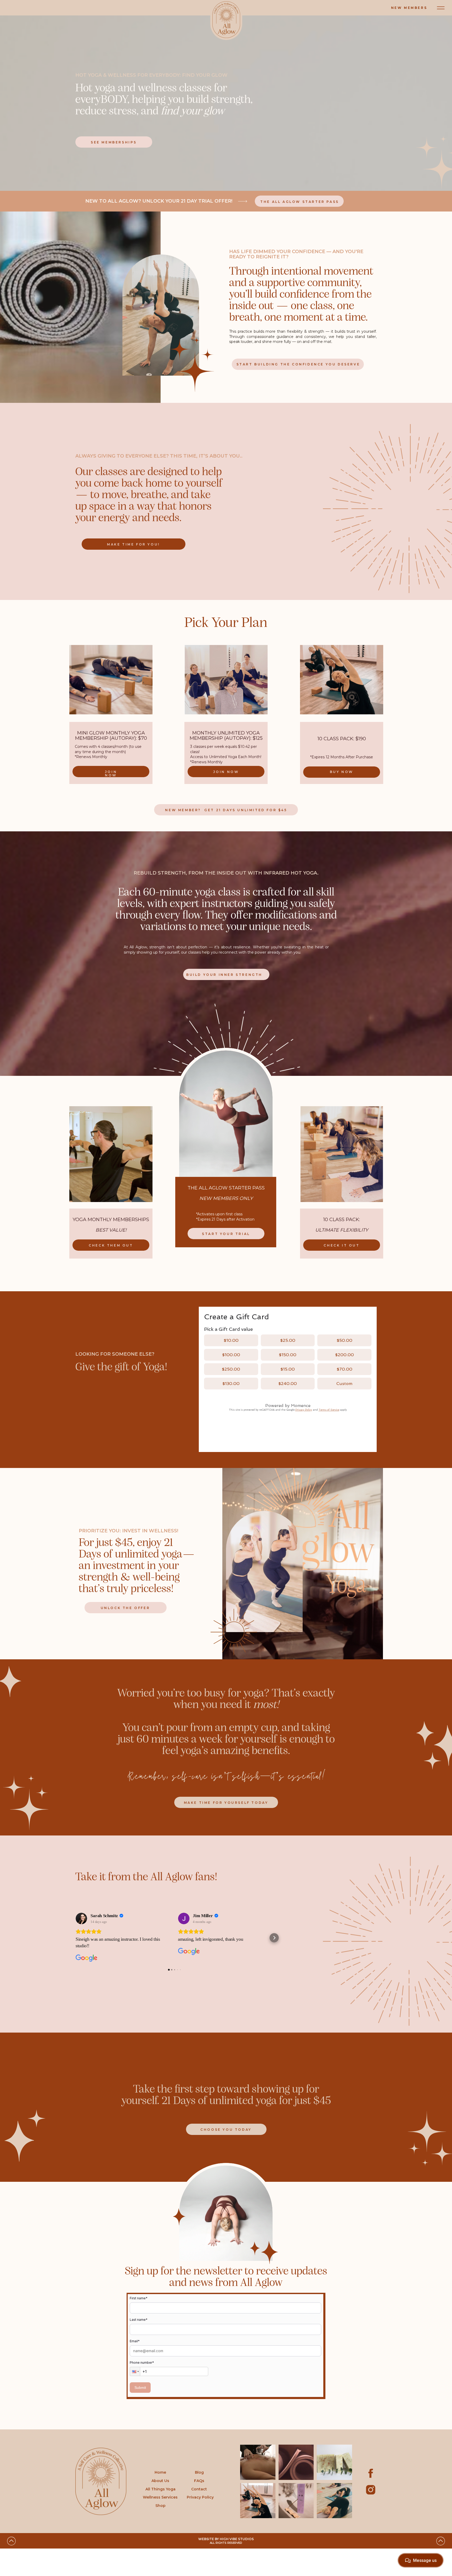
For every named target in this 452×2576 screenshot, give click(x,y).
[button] (75, 1938)
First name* (139, 2298)
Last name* (139, 2320)
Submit (140, 2388)
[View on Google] (81, 1918)
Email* (135, 2341)
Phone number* (142, 2363)
